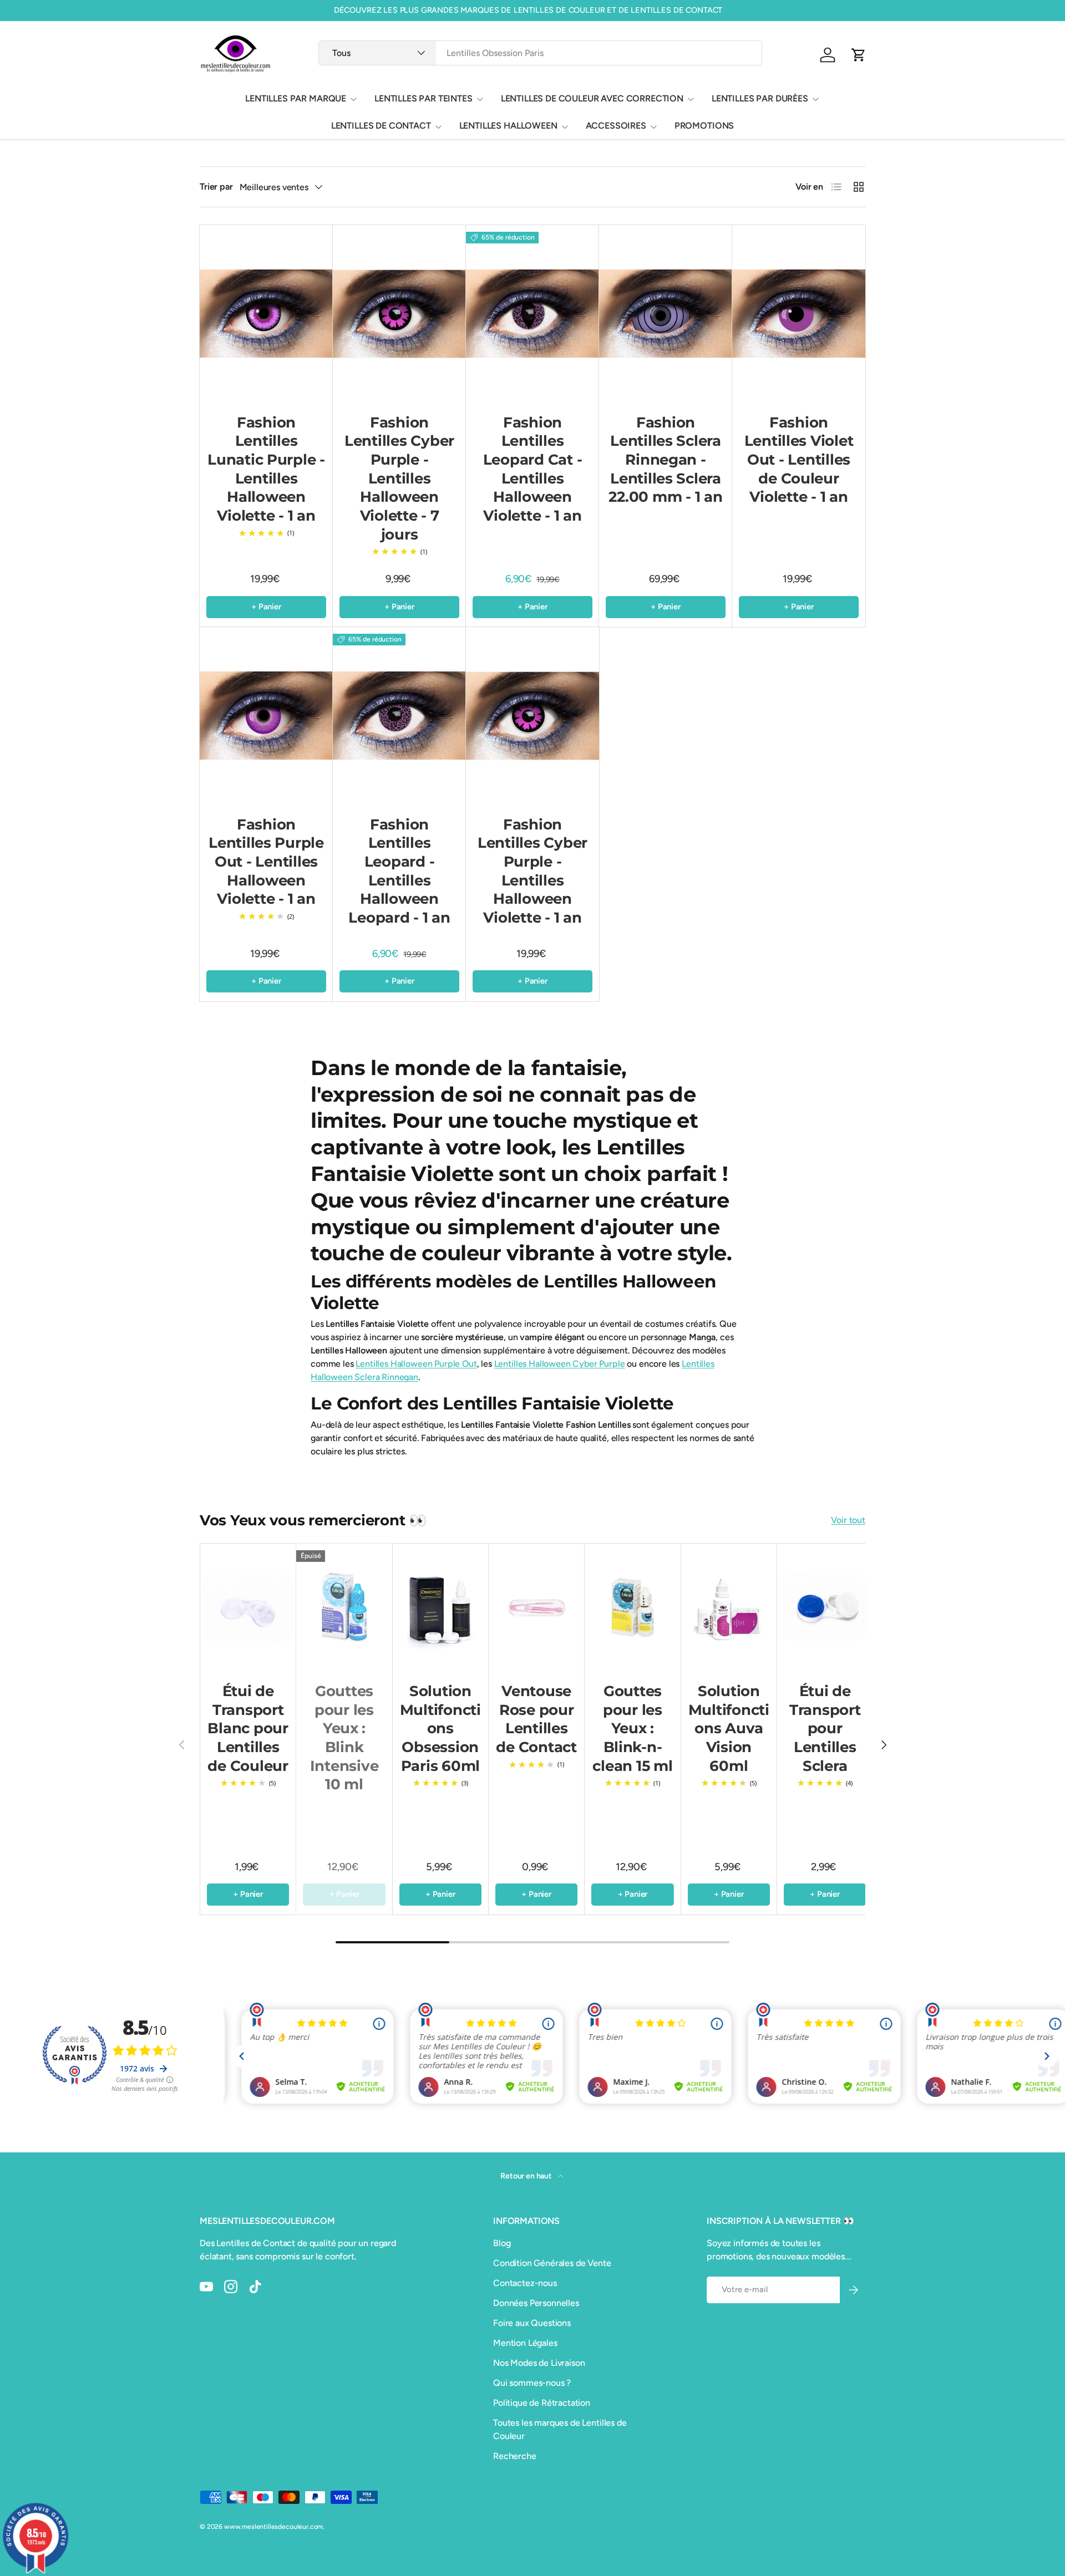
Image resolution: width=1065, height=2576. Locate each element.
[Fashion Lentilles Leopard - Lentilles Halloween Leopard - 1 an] (399, 716)
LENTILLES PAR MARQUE (296, 98)
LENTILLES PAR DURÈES (760, 98)
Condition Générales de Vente (552, 2263)
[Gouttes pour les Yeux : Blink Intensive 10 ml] (344, 1607)
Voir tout (848, 1520)
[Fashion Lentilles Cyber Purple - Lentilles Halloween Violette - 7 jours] (399, 314)
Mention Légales (525, 2343)
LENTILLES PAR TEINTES (424, 98)
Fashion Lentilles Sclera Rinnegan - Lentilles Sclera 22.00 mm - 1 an (665, 460)
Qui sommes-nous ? (532, 2383)
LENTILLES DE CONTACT (381, 126)
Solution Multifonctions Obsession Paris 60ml (440, 1729)
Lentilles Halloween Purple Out (416, 1364)
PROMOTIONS (704, 126)
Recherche (515, 2456)
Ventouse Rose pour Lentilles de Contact (536, 1719)
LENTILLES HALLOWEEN (508, 126)
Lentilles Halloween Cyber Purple (560, 1364)
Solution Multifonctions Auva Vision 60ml (729, 1729)
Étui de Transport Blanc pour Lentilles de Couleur (248, 1729)
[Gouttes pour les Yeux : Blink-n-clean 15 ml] (632, 1607)
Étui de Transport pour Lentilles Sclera (825, 1729)
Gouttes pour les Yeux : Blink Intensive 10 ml (344, 1738)
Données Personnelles (536, 2303)
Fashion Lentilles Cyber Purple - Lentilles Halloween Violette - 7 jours (399, 478)
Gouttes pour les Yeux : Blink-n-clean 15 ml (632, 1729)
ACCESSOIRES (616, 126)
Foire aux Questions (532, 2323)
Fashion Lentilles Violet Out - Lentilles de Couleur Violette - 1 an (799, 460)
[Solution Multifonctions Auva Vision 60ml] (729, 1607)
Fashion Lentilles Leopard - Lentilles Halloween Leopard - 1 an (399, 871)
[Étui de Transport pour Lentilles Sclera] (825, 1607)
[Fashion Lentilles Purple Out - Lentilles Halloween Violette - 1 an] (266, 716)
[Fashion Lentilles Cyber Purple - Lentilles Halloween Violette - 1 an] (532, 716)
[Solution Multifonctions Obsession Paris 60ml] (440, 1607)
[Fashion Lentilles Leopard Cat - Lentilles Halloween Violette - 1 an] (532, 314)
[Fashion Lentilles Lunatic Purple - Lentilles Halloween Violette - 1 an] (266, 314)
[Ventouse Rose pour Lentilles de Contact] (536, 1607)
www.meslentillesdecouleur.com (273, 2527)
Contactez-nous (525, 2283)
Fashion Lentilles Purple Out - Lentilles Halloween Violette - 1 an (266, 862)
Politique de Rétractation (542, 2403)
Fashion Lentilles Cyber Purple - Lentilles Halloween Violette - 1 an (532, 871)
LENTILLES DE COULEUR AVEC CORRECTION (592, 98)
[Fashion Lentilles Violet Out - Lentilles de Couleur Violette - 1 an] (799, 314)
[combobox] (540, 53)
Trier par (216, 187)
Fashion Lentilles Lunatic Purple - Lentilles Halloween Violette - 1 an (266, 469)
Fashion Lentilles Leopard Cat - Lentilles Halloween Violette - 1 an (533, 469)
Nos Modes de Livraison (539, 2363)
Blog (502, 2243)
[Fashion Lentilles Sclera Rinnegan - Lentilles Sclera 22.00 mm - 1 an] (666, 314)
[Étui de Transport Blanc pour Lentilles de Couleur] (248, 1607)
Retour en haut (527, 2176)
